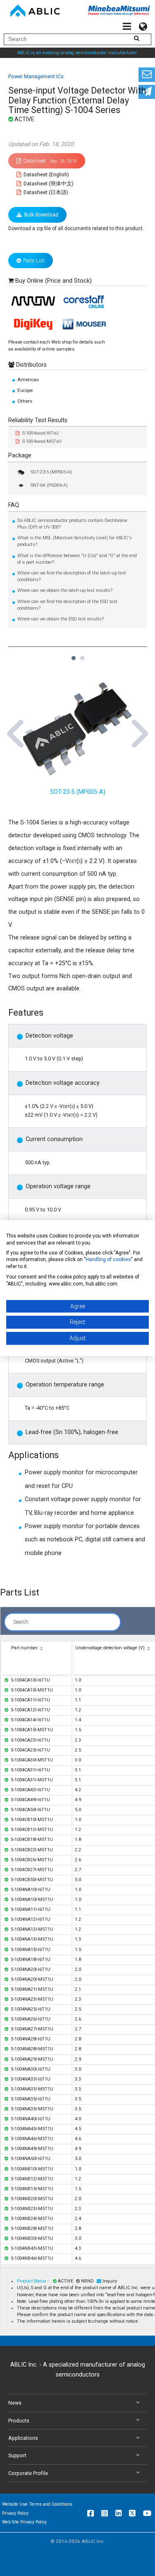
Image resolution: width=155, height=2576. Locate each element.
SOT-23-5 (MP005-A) (51, 472)
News (15, 2403)
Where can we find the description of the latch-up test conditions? (72, 576)
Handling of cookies (108, 1260)
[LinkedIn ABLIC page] (118, 2513)
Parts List (34, 261)
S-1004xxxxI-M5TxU (42, 441)
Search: (21, 1622)
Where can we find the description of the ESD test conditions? (67, 605)
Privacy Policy (15, 2513)
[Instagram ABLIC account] (105, 2513)
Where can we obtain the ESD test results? (61, 619)
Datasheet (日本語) (45, 192)
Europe (25, 390)
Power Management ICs (36, 76)
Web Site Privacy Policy (24, 2522)
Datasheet (50, 161)
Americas (28, 380)
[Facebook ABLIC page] (91, 2513)
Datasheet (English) (46, 174)
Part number (24, 1648)
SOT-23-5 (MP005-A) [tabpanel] (78, 792)
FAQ (14, 505)
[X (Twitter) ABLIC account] (132, 2513)
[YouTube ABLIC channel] (147, 2513)
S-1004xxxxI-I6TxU (41, 433)
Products (19, 2421)
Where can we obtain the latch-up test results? (65, 590)
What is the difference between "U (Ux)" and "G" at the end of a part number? (77, 559)
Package (20, 455)
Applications (23, 2438)
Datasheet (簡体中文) (48, 184)
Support (17, 2455)
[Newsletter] (147, 92)
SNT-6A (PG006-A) (49, 485)
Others (25, 401)
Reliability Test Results (38, 420)
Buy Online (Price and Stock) (54, 281)
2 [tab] (82, 654)
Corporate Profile (28, 2473)
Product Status (32, 2281)
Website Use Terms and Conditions (37, 2504)
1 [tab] (73, 654)
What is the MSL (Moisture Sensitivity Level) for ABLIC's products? (75, 541)
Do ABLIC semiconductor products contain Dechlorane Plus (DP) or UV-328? (72, 524)
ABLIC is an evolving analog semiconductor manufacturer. (77, 53)
